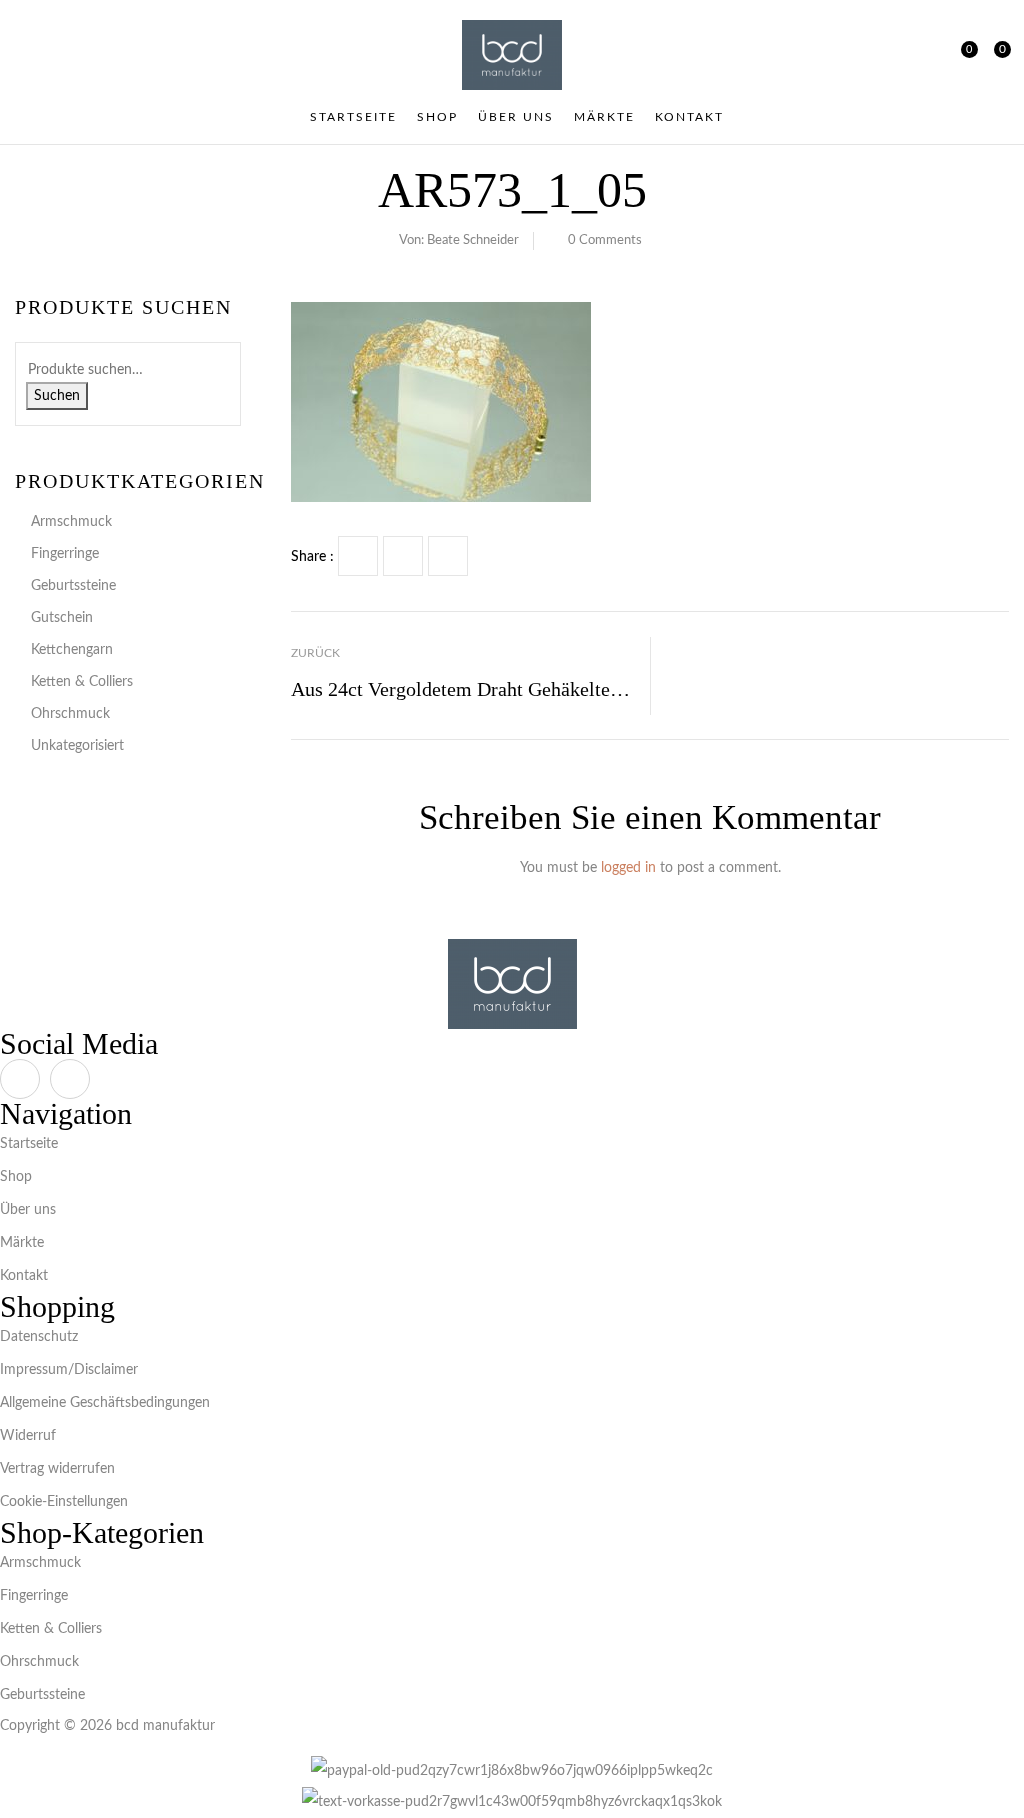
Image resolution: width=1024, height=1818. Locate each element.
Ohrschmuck (70, 714)
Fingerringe (65, 554)
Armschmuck (71, 522)
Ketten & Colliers (82, 682)
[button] (994, 55)
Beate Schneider (473, 240)
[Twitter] (403, 556)
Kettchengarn (72, 650)
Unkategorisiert (77, 746)
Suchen (57, 396)
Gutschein (62, 618)
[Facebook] (358, 556)
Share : (312, 557)
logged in (628, 868)
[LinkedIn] (448, 556)
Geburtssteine (73, 586)
